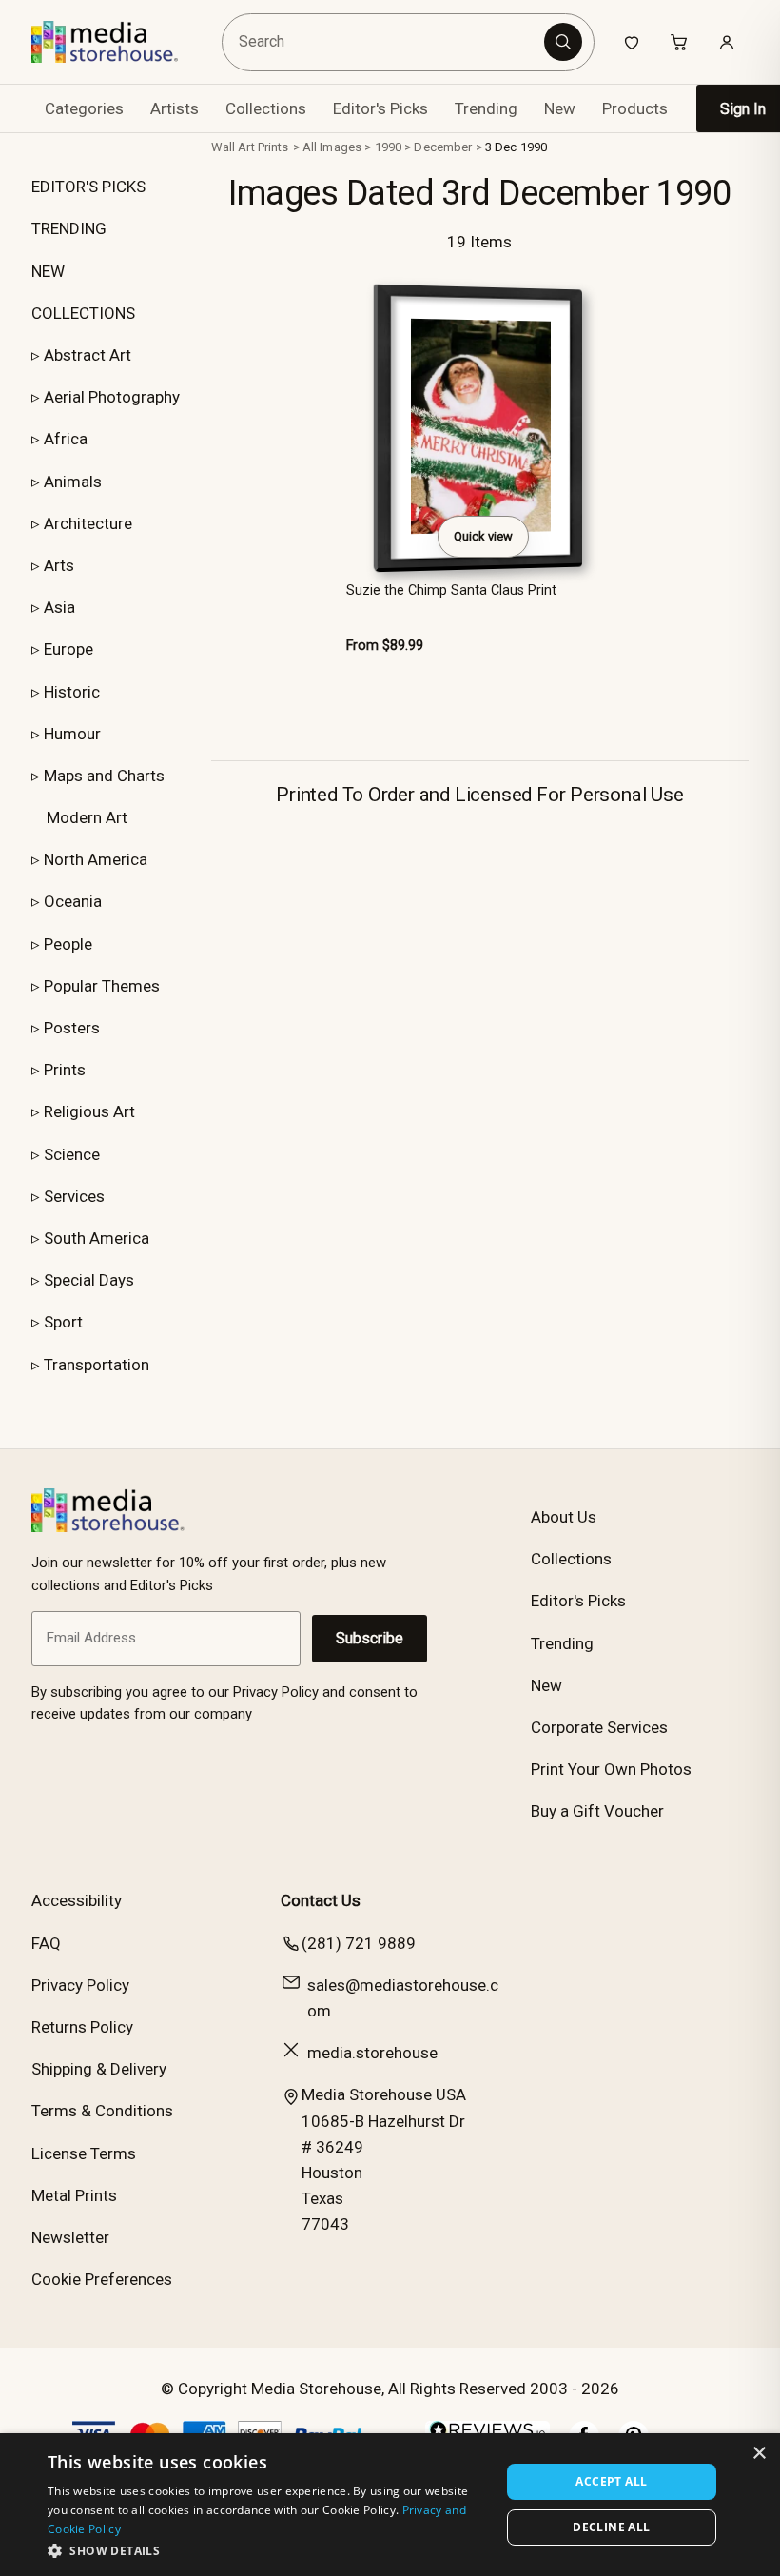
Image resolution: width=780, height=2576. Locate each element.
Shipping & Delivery (99, 2069)
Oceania (73, 901)
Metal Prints (74, 2195)
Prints (65, 1070)
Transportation (97, 1365)
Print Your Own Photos (611, 1769)
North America (96, 859)
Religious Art (89, 1111)
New (560, 108)
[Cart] (679, 42)
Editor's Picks (380, 108)
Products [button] (635, 108)
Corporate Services (599, 1727)
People (68, 944)
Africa (66, 439)
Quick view (483, 536)
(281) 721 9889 (359, 1943)
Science (72, 1154)
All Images (332, 147)
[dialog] (390, 2505)
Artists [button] (175, 108)
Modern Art (87, 817)
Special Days (89, 1280)
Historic (72, 692)
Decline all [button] (611, 2527)
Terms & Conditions (102, 2111)
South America (97, 1238)
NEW (48, 271)
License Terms (84, 2153)
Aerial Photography (112, 397)
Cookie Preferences (102, 2279)
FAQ (46, 1943)
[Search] (563, 42)
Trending (486, 108)
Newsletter (70, 2237)
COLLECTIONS (83, 313)
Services (74, 1196)
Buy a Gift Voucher (597, 1811)
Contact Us (321, 1900)
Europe (68, 649)
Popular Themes (102, 986)
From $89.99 (385, 646)
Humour (72, 734)
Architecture (88, 523)
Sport (63, 1322)
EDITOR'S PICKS (88, 187)
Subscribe (370, 1638)
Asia (59, 607)
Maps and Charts (104, 776)
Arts (59, 565)
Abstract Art (88, 355)
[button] (267, 2550)
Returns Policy (82, 2027)
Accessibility (77, 1900)
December (443, 147)
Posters (72, 1028)
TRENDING (69, 228)
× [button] (759, 2454)
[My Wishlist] (632, 42)
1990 (389, 147)
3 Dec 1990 (516, 147)
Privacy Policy (80, 1985)
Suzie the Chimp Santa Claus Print (451, 590)
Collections (266, 108)
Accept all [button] (611, 2481)
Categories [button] (84, 108)
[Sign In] (727, 42)
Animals (73, 482)
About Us (564, 1517)
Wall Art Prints (250, 147)
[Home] (118, 42)
